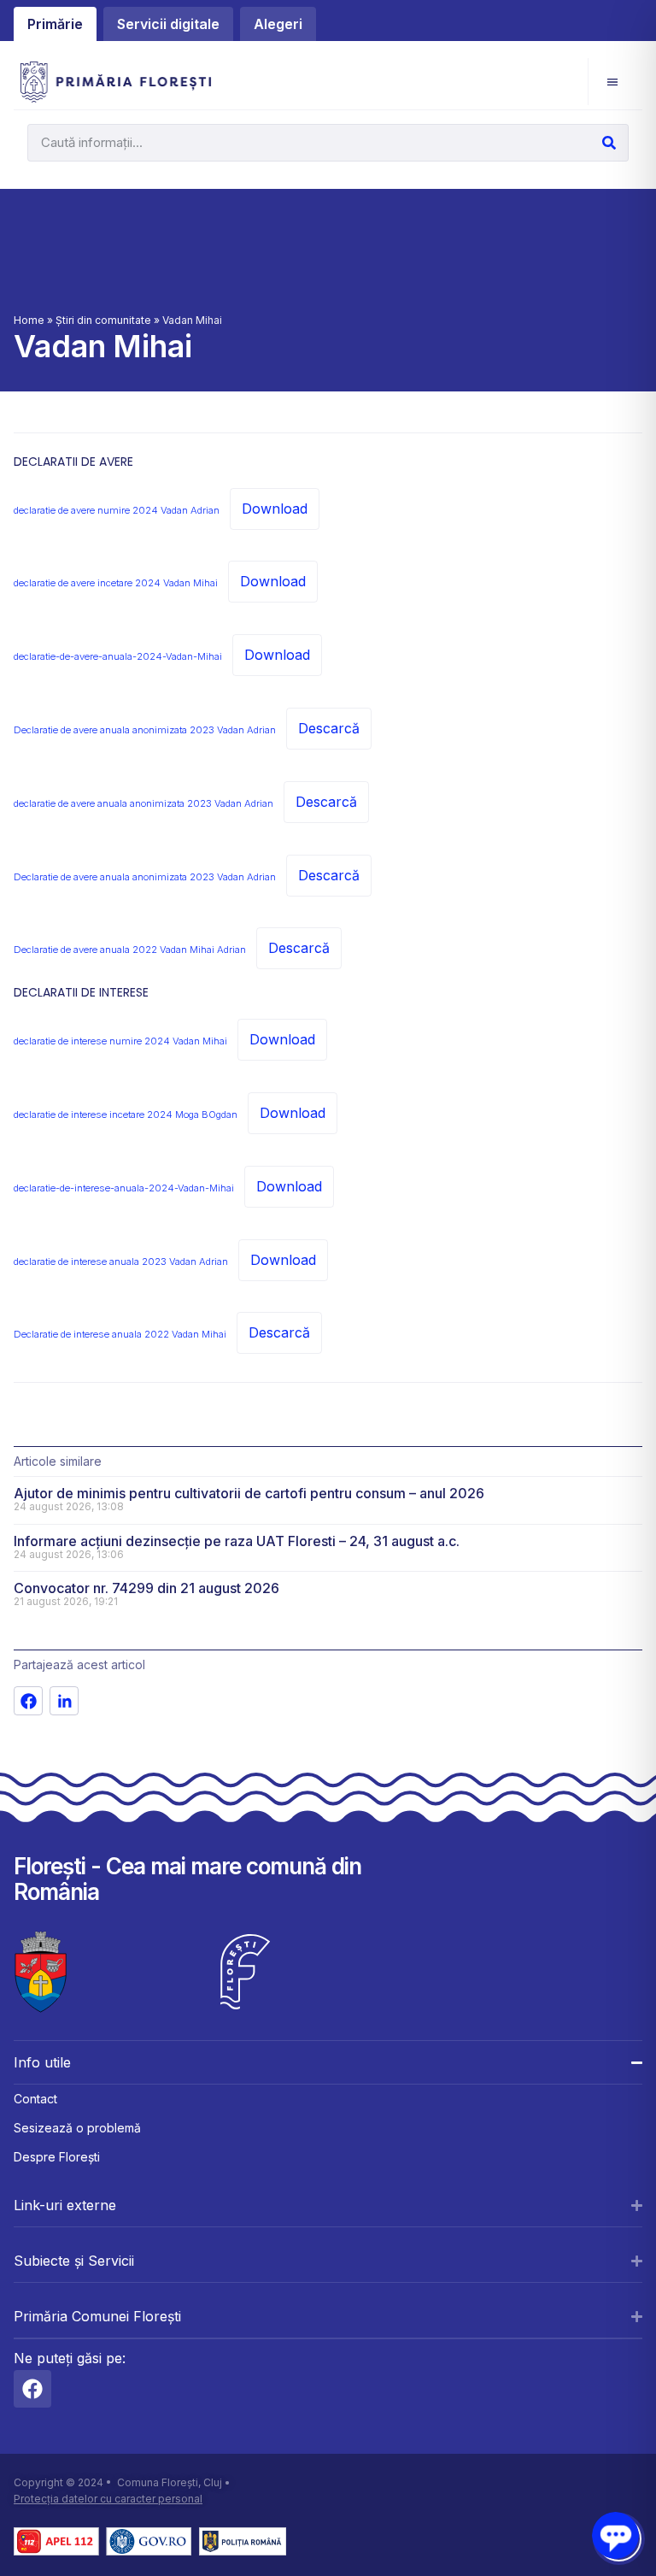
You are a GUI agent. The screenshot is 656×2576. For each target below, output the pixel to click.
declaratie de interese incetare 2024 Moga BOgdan (126, 1115)
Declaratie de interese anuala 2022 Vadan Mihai (120, 1334)
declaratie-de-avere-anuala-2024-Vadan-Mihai (118, 656)
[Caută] (609, 143)
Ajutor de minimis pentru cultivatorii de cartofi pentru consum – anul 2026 (249, 1493)
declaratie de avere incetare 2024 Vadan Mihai (116, 583)
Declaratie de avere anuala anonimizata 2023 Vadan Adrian (145, 730)
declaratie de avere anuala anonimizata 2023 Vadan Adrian (143, 803)
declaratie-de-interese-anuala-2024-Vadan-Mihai (124, 1188)
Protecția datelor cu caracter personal (108, 2499)
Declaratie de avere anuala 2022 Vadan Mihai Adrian (130, 950)
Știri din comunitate (103, 320)
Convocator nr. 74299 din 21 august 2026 (146, 1588)
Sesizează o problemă (77, 2128)
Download (275, 509)
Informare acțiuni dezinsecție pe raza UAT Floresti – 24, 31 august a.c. (237, 1541)
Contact (35, 2099)
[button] (612, 82)
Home (29, 320)
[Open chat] (615, 2535)
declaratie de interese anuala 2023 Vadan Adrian (121, 1262)
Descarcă (329, 728)
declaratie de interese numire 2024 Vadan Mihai (120, 1041)
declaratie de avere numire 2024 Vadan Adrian (117, 510)
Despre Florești (57, 2157)
